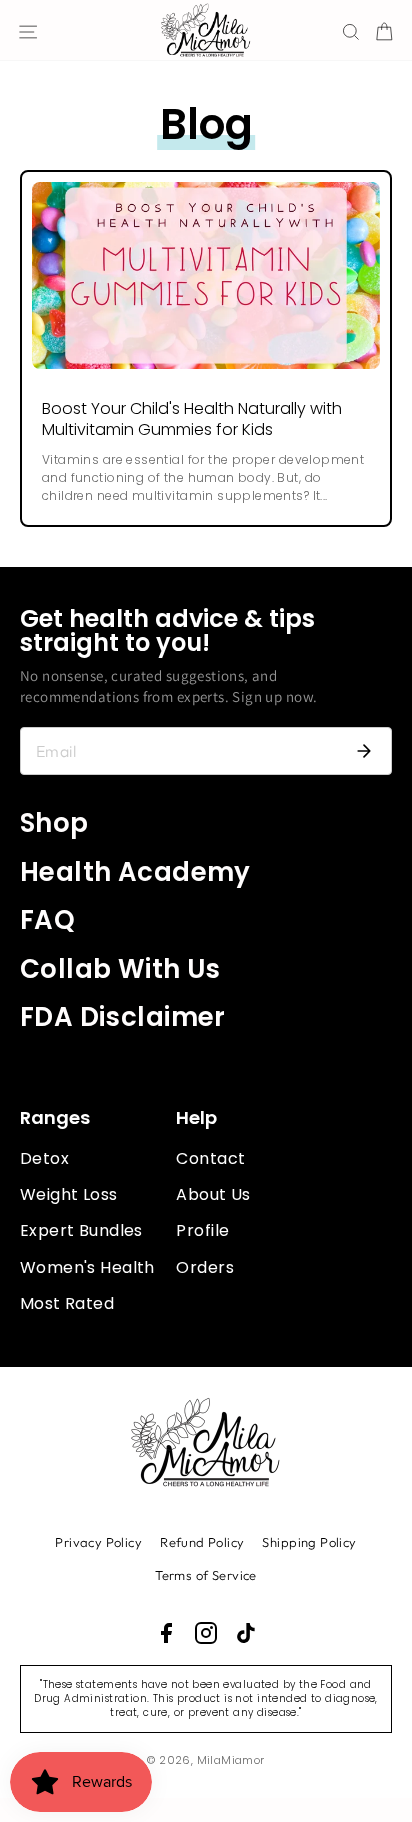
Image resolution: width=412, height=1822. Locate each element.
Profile (202, 1230)
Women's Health (87, 1267)
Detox (44, 1158)
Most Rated (67, 1303)
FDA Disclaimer (123, 1017)
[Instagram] (206, 1633)
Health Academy (135, 872)
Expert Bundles (81, 1230)
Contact (210, 1158)
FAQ (47, 920)
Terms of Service (206, 1575)
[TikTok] (246, 1633)
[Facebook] (166, 1633)
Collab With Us (120, 969)
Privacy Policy (98, 1542)
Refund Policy (202, 1542)
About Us (213, 1194)
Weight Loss (69, 1194)
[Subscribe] (364, 751)
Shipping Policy (309, 1542)
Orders (204, 1267)
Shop (54, 823)
